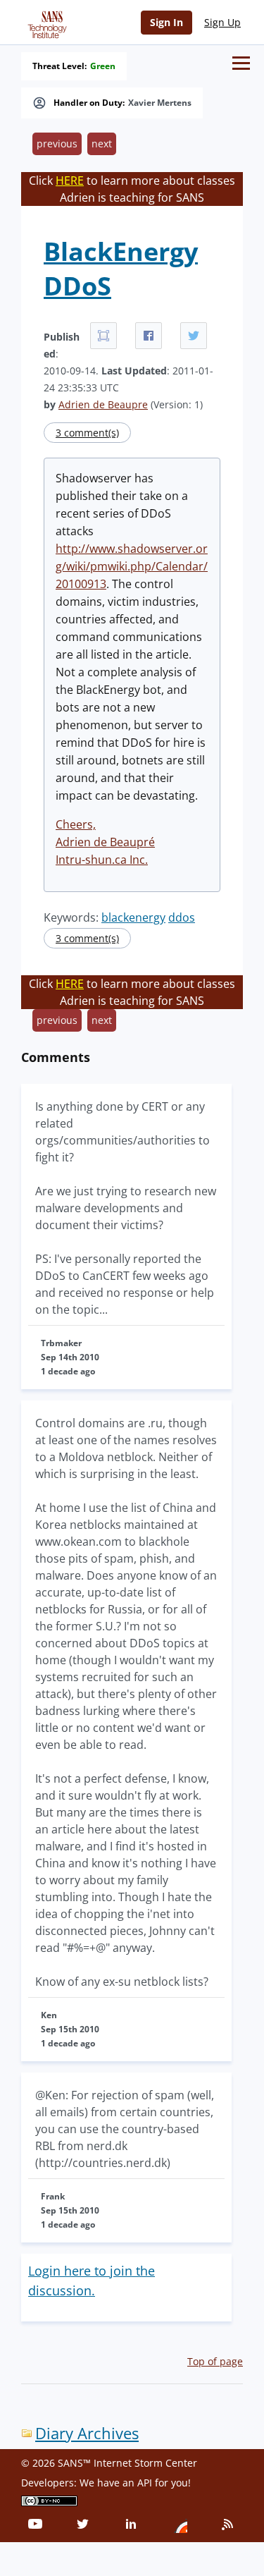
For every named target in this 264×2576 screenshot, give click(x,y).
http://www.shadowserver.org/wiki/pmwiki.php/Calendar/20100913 (132, 566)
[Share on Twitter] (194, 336)
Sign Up (222, 22)
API (145, 2483)
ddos (182, 917)
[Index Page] (45, 22)
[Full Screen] (103, 336)
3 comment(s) (87, 433)
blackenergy (133, 917)
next (102, 144)
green (103, 66)
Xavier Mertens (160, 103)
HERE (70, 181)
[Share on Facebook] (149, 336)
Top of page (215, 2361)
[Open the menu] (241, 63)
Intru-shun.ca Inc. (102, 860)
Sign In (166, 22)
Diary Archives (87, 2433)
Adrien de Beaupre (103, 404)
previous (57, 144)
